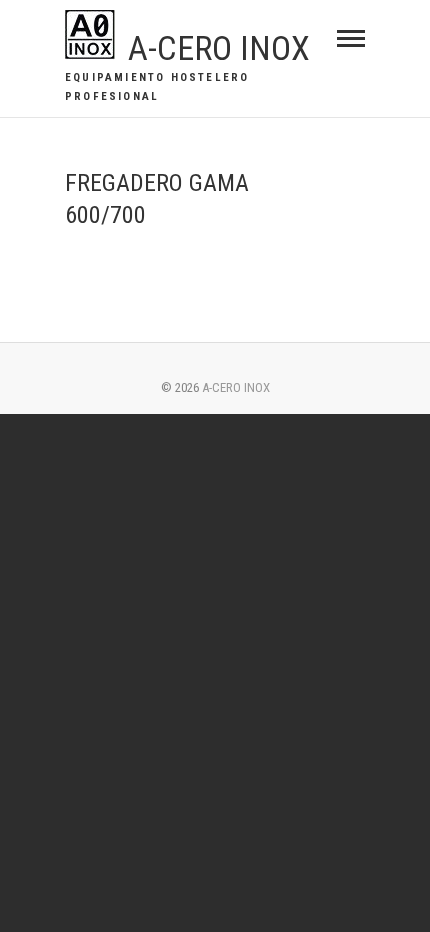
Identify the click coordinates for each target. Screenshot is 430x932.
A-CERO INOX (219, 48)
